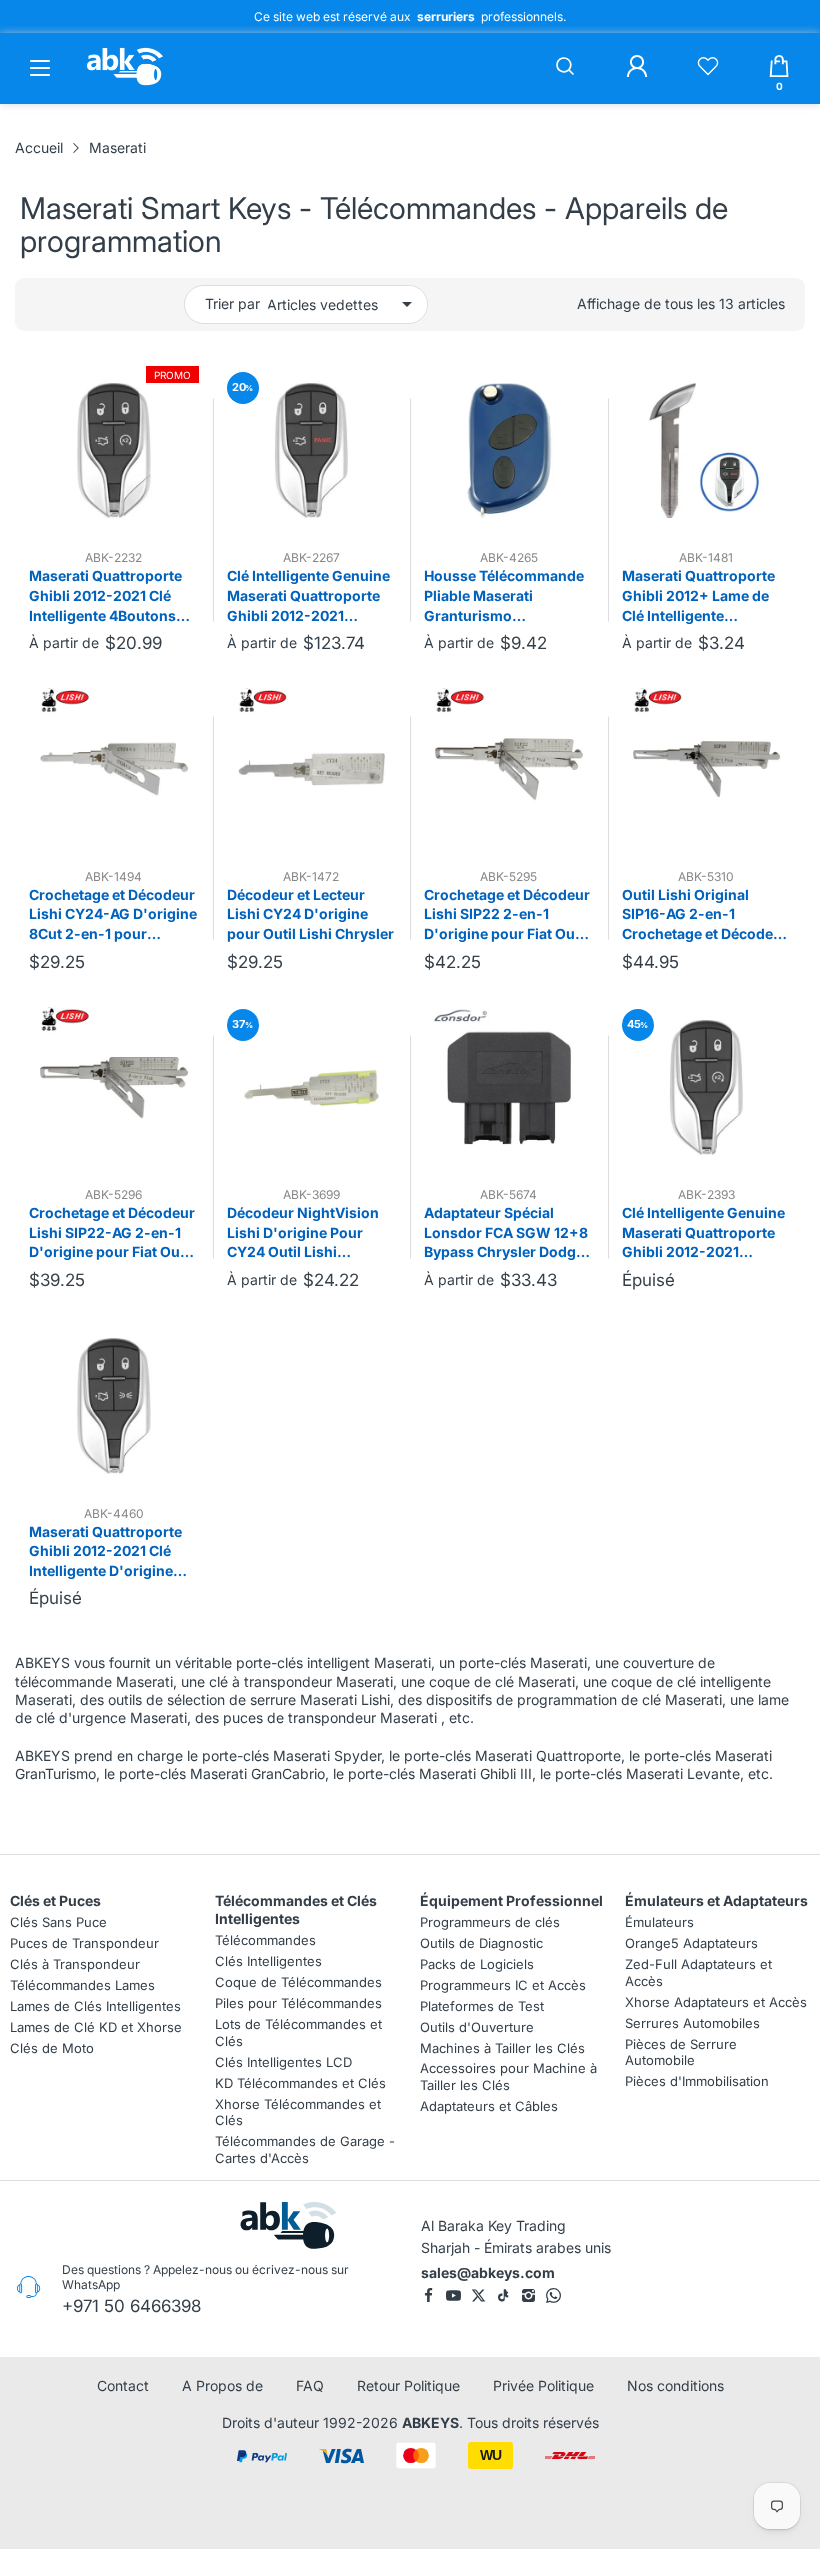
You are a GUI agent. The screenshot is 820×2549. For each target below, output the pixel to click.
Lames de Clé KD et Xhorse (96, 2026)
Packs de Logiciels (477, 1964)
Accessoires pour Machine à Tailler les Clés (508, 2076)
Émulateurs (659, 1922)
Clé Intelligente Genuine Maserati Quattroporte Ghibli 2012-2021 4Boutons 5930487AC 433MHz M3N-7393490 (703, 1233)
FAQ (310, 2385)
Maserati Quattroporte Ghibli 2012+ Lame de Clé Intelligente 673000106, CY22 (698, 596)
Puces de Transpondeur (84, 1943)
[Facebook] (428, 2295)
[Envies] (708, 68)
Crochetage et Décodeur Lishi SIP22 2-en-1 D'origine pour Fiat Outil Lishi (507, 915)
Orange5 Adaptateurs (691, 1943)
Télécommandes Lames (82, 1984)
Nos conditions (675, 2385)
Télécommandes (265, 1940)
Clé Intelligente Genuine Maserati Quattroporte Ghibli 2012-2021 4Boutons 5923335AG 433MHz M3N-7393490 (308, 596)
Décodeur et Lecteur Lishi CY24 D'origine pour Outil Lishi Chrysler (310, 914)
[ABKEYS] (125, 84)
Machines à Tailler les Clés (502, 2047)
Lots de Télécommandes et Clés (298, 2032)
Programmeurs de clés (490, 1922)
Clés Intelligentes (268, 1961)
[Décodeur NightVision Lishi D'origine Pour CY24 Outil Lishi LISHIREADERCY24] (312, 1088)
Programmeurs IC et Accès (503, 1984)
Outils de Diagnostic (481, 1943)
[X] (478, 2295)
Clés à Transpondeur (75, 1964)
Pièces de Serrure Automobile (681, 2051)
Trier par (232, 303)
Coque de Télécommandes (298, 1982)
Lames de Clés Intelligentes (95, 2005)
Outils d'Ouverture (477, 2026)
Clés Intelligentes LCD (283, 2061)
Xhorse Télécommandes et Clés (298, 2111)
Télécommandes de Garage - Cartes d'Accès (305, 2149)
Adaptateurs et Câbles (489, 2106)
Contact (123, 2385)
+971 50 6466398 (131, 2306)
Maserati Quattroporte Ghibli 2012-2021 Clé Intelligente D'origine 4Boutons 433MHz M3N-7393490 (105, 1552)
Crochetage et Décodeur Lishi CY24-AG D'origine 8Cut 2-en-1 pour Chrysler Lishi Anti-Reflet (113, 915)
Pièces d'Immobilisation (697, 2081)
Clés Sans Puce (58, 1922)
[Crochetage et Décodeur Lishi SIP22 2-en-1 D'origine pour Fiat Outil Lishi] (509, 769)
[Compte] (637, 68)
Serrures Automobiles (692, 2022)
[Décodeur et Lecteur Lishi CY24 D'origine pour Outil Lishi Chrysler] (312, 769)
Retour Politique (408, 2385)
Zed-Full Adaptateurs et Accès (698, 1972)
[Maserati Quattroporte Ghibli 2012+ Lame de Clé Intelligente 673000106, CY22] (707, 451)
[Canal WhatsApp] (553, 2295)
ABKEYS (430, 2422)
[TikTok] (503, 2295)
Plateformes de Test (482, 2005)
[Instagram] (528, 2295)
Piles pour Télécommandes (298, 2003)
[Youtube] (453, 2295)
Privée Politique (543, 2385)
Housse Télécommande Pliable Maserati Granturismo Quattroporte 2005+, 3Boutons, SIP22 (504, 596)
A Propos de (222, 2385)
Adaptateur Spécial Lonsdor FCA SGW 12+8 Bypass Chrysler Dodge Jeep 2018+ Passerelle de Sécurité (506, 1233)
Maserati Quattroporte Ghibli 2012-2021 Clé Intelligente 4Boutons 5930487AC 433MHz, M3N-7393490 (105, 596)
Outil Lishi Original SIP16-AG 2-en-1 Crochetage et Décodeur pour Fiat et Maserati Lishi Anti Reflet (705, 915)
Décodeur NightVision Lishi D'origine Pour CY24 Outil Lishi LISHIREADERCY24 (303, 1233)
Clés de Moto (52, 2047)
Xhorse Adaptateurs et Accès (716, 2001)
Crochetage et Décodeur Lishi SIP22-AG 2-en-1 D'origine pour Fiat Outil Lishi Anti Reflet (112, 1233)
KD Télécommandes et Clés (300, 2082)
